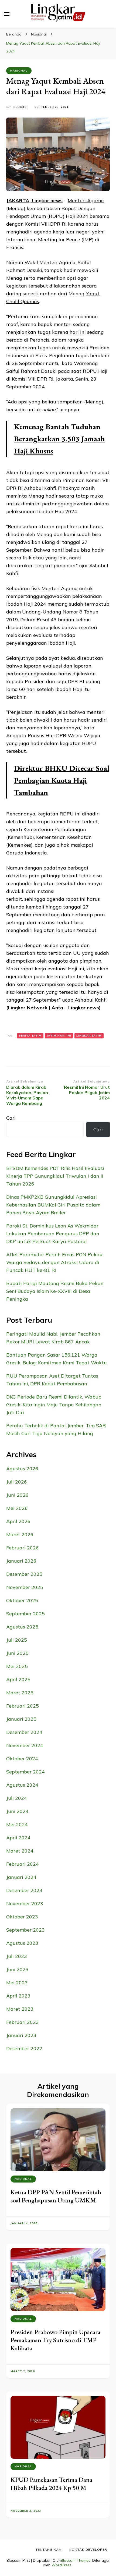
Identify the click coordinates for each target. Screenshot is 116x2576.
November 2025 (25, 1587)
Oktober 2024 (22, 1759)
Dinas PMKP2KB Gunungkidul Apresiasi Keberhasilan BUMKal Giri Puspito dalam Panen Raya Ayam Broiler (53, 1205)
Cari (11, 1118)
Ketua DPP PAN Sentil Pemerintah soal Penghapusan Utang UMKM (56, 2196)
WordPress (62, 2565)
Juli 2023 (17, 1956)
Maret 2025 (20, 1693)
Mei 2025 (17, 1666)
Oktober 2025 (22, 1600)
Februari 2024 (23, 1864)
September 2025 (25, 1614)
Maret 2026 (20, 1534)
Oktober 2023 (22, 1917)
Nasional (19, 71)
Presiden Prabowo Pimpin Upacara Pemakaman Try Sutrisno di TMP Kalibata (55, 2340)
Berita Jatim (30, 1036)
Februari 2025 (23, 1706)
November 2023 (25, 1903)
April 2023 (18, 1996)
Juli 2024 (17, 1798)
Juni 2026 (17, 1495)
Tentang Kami (49, 2550)
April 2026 (18, 1521)
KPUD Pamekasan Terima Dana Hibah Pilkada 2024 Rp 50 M (51, 2484)
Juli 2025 (17, 1640)
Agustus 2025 (22, 1627)
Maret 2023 (20, 2009)
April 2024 (18, 1838)
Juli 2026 (17, 1482)
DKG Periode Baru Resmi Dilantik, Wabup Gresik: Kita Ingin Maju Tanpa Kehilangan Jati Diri (54, 1405)
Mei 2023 (17, 1983)
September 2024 (25, 1772)
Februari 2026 (23, 1548)
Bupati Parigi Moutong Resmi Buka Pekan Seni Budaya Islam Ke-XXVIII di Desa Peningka (55, 1291)
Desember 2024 (24, 1732)
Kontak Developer (88, 2550)
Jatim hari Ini (59, 1036)
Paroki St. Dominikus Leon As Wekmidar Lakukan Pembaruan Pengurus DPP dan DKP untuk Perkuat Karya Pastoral (53, 1234)
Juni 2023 (17, 1969)
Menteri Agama (86, 201)
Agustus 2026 (22, 1469)
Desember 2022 (24, 2048)
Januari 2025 (21, 1719)
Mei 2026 (17, 1508)
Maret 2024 (20, 1851)
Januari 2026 (21, 1561)
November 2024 (25, 1745)
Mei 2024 (17, 1824)
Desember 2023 (24, 1890)
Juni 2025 (17, 1653)
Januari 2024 (21, 1877)
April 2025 (18, 1679)
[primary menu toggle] (7, 14)
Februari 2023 (23, 2022)
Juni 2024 (17, 1811)
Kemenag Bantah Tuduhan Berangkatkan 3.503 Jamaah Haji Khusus (59, 439)
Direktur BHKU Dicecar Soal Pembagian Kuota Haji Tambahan (62, 780)
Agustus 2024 (22, 1785)
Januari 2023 (21, 2035)
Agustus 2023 (22, 1943)
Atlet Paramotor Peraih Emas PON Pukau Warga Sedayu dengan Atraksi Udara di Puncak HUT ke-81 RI (54, 1262)
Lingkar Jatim (89, 1036)
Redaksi (21, 107)
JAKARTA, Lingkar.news (34, 201)
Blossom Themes (76, 2560)
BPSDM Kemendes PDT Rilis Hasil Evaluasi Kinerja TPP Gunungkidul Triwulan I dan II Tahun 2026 (55, 1176)
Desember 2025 (24, 1574)
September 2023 (25, 1930)
